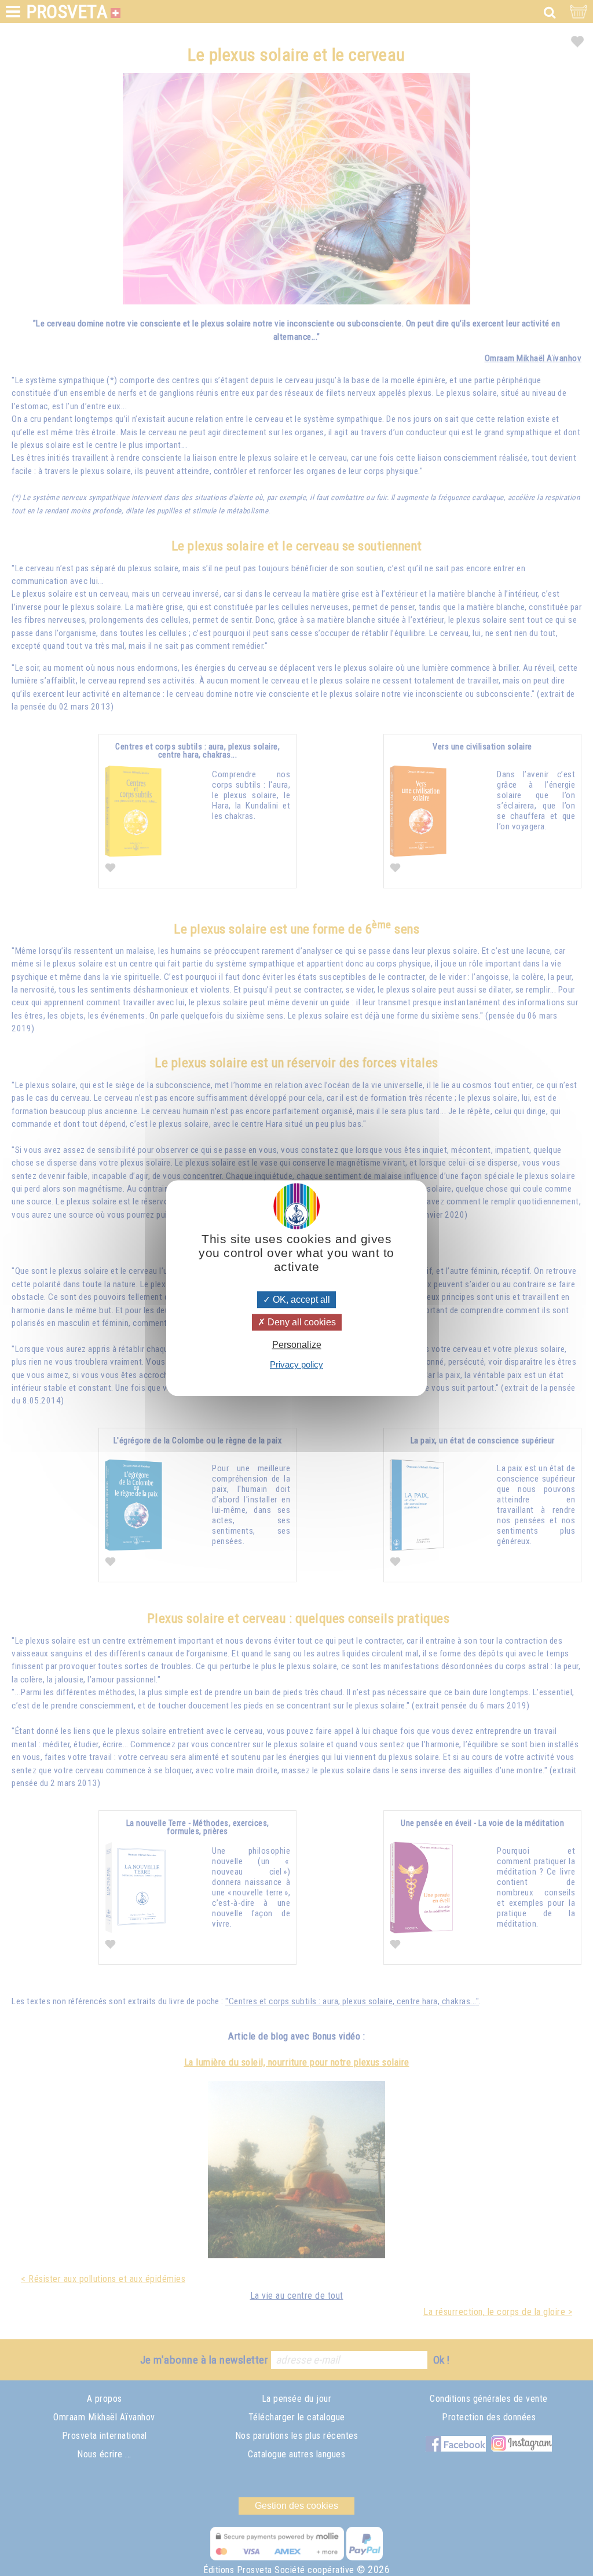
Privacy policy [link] (296, 1364)
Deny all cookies (301, 1322)
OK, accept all (300, 1300)
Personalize (297, 1345)
